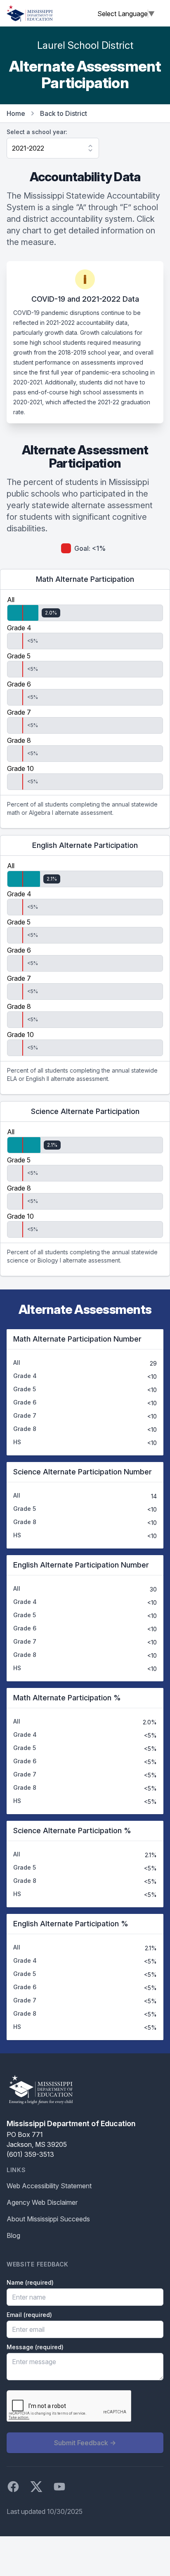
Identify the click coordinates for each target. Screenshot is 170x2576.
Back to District (64, 113)
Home (16, 113)
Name (30, 2282)
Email (29, 2315)
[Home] (30, 13)
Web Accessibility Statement (49, 2186)
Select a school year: (37, 132)
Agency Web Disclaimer (42, 2202)
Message (35, 2347)
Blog (13, 2235)
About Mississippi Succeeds (48, 2219)
